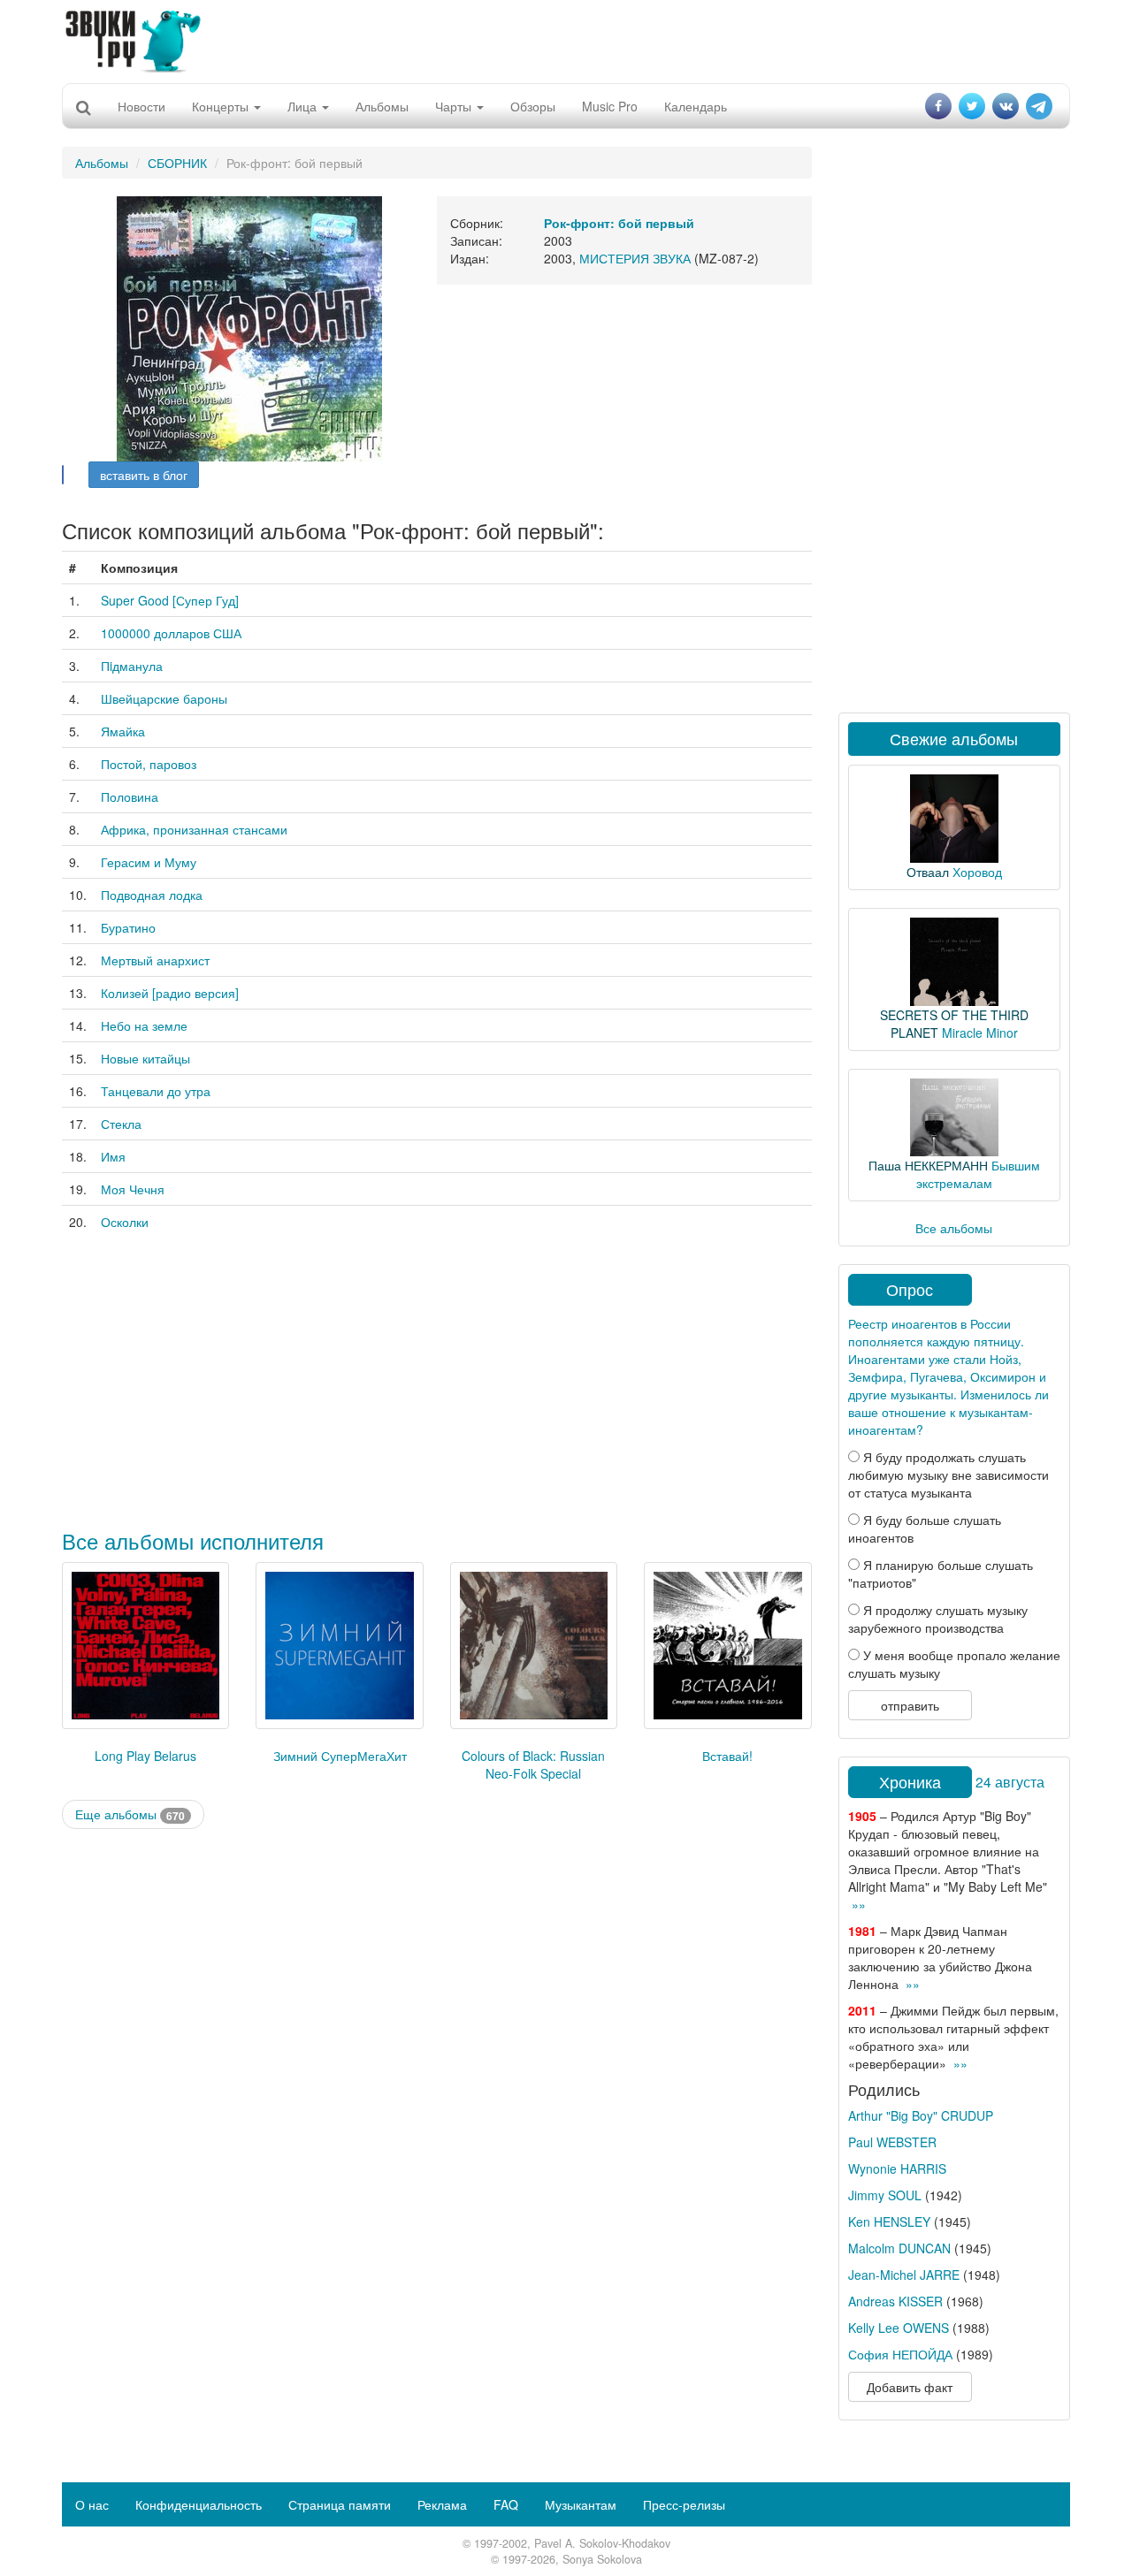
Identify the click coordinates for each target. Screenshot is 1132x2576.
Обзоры (533, 106)
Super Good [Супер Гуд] (170, 600)
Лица (304, 106)
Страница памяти (340, 2504)
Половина (130, 796)
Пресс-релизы (684, 2504)
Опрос (910, 1289)
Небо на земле (144, 1025)
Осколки (125, 1222)
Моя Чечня (133, 1189)
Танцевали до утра (156, 1091)
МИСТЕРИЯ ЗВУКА (635, 258)
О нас (92, 2504)
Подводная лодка (152, 895)
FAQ (506, 2504)
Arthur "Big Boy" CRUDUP (921, 2115)
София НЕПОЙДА (900, 2354)
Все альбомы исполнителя (193, 1540)
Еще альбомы (130, 1814)
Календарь (696, 106)
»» (859, 1904)
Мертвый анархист (155, 960)
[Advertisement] (566, 40)
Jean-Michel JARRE (904, 2275)
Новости (141, 106)
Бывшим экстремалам (978, 1174)
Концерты (222, 106)
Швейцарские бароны (164, 698)
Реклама (442, 2504)
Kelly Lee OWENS (899, 2328)
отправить (910, 1705)
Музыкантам (581, 2504)
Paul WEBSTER (892, 2142)
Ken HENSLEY (889, 2222)
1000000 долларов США (171, 633)
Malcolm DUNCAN (899, 2248)
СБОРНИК (177, 163)
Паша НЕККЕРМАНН (928, 1165)
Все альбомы (954, 1228)
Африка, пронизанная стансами (194, 829)
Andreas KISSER (895, 2301)
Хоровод (977, 872)
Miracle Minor (980, 1033)
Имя (113, 1156)
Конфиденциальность (199, 2504)
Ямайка (123, 731)
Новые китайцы (145, 1058)
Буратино (128, 927)
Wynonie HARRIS (897, 2168)
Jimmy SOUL (885, 2195)
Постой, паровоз (149, 764)
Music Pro (610, 106)
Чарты (455, 106)
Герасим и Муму (149, 862)
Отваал (928, 872)
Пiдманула (132, 666)
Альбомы (382, 106)
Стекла (121, 1124)
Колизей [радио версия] (170, 993)
